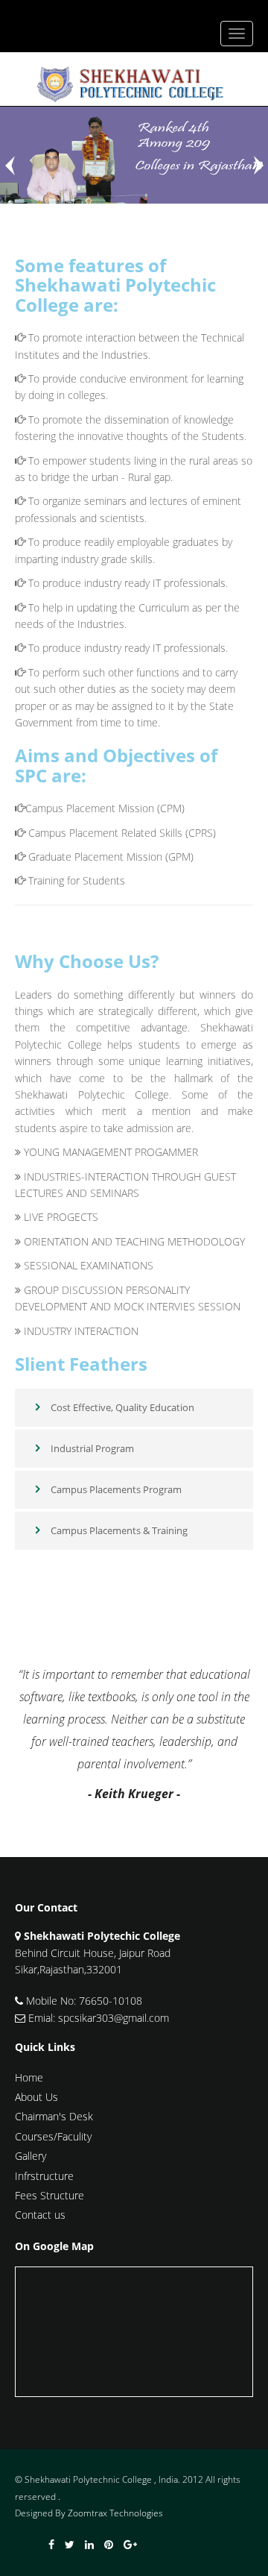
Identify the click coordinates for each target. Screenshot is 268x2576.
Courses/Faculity (53, 2136)
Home (29, 2077)
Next (257, 166)
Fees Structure (50, 2195)
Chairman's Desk (54, 2116)
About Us (36, 2097)
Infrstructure (44, 2176)
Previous (11, 166)
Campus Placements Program (115, 1489)
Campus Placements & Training (118, 1530)
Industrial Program (91, 1448)
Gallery (31, 2156)
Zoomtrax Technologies (115, 2513)
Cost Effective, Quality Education (121, 1407)
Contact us (40, 2215)
